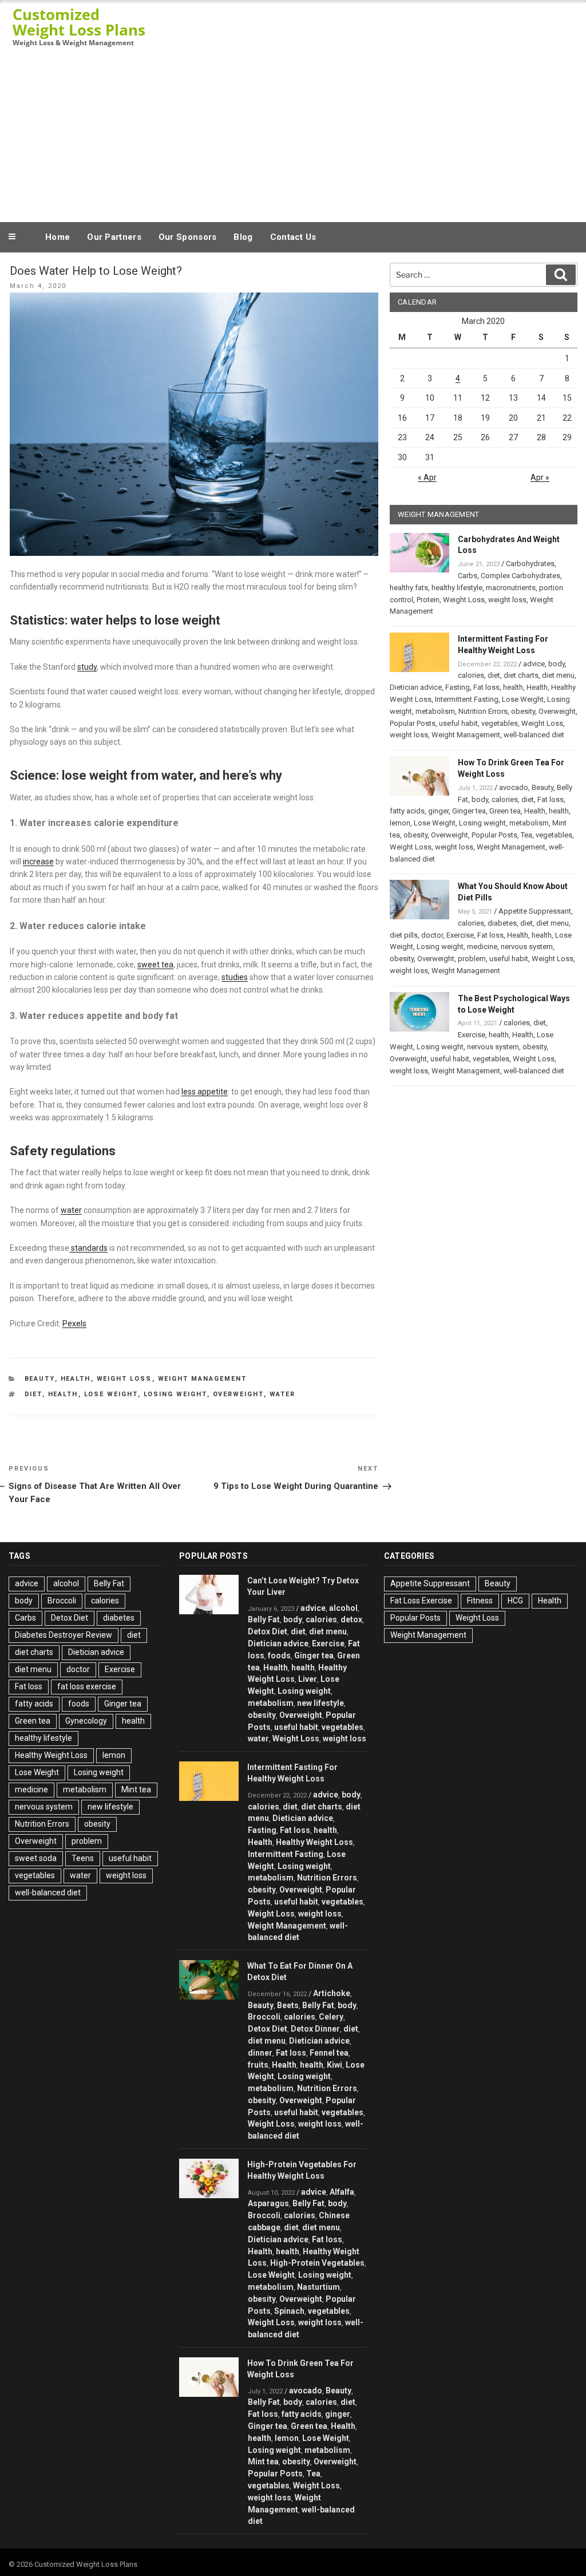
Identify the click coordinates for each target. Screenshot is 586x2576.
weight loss (507, 600)
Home (58, 237)
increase (38, 862)
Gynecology (86, 1721)
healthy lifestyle (457, 588)
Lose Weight (111, 1394)
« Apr (427, 477)
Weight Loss (124, 1379)
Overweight (238, 1394)
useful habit (458, 723)
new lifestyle (110, 1807)
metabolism (435, 711)
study (87, 667)
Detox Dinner (315, 2029)
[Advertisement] (293, 134)
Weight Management (203, 1379)
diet (33, 1394)
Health (76, 1379)
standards (88, 1248)
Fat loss (486, 687)
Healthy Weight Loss (51, 1755)
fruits (258, 2065)
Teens (83, 1858)
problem (472, 959)
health (63, 1394)
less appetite (205, 1092)
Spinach (289, 2311)
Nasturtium (318, 2287)
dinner (260, 2053)
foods (79, 1704)
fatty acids (407, 811)
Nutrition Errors (483, 711)
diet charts (521, 675)
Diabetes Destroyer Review (64, 1635)
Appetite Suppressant (535, 911)
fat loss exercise (87, 1686)
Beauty (40, 1379)
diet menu (558, 675)
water (71, 1210)
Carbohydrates (530, 564)
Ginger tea (469, 811)
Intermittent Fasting (467, 699)
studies (235, 977)
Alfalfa (342, 2192)
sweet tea (155, 965)
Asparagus (268, 2203)
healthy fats (409, 588)
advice (534, 664)
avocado (514, 787)
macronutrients (511, 588)
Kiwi (334, 2065)
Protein (428, 600)
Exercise (460, 935)
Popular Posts (413, 723)
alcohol (66, 1583)
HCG (515, 1601)
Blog (243, 237)
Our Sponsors (188, 237)
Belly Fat (109, 1583)
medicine (482, 947)
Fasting (458, 687)
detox (351, 1619)
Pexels (74, 1323)
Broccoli (62, 1601)
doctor (432, 935)
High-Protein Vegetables (317, 2263)
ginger (438, 811)
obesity (523, 711)
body (557, 664)
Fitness (480, 1601)
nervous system (527, 947)
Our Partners (114, 237)
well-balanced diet (534, 735)
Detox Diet (70, 1618)
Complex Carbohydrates (520, 576)
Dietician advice (416, 687)
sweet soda (36, 1858)
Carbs (468, 576)
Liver (308, 1679)
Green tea (505, 811)
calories (471, 675)
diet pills (404, 935)
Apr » (540, 477)
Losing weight (175, 1394)
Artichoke (332, 1993)
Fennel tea (329, 2053)
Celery (331, 2017)
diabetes (502, 923)
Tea (526, 835)
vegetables (500, 723)
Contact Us (293, 237)
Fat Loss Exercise (421, 1601)
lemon (400, 823)
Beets (288, 2005)
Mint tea (136, 1789)
